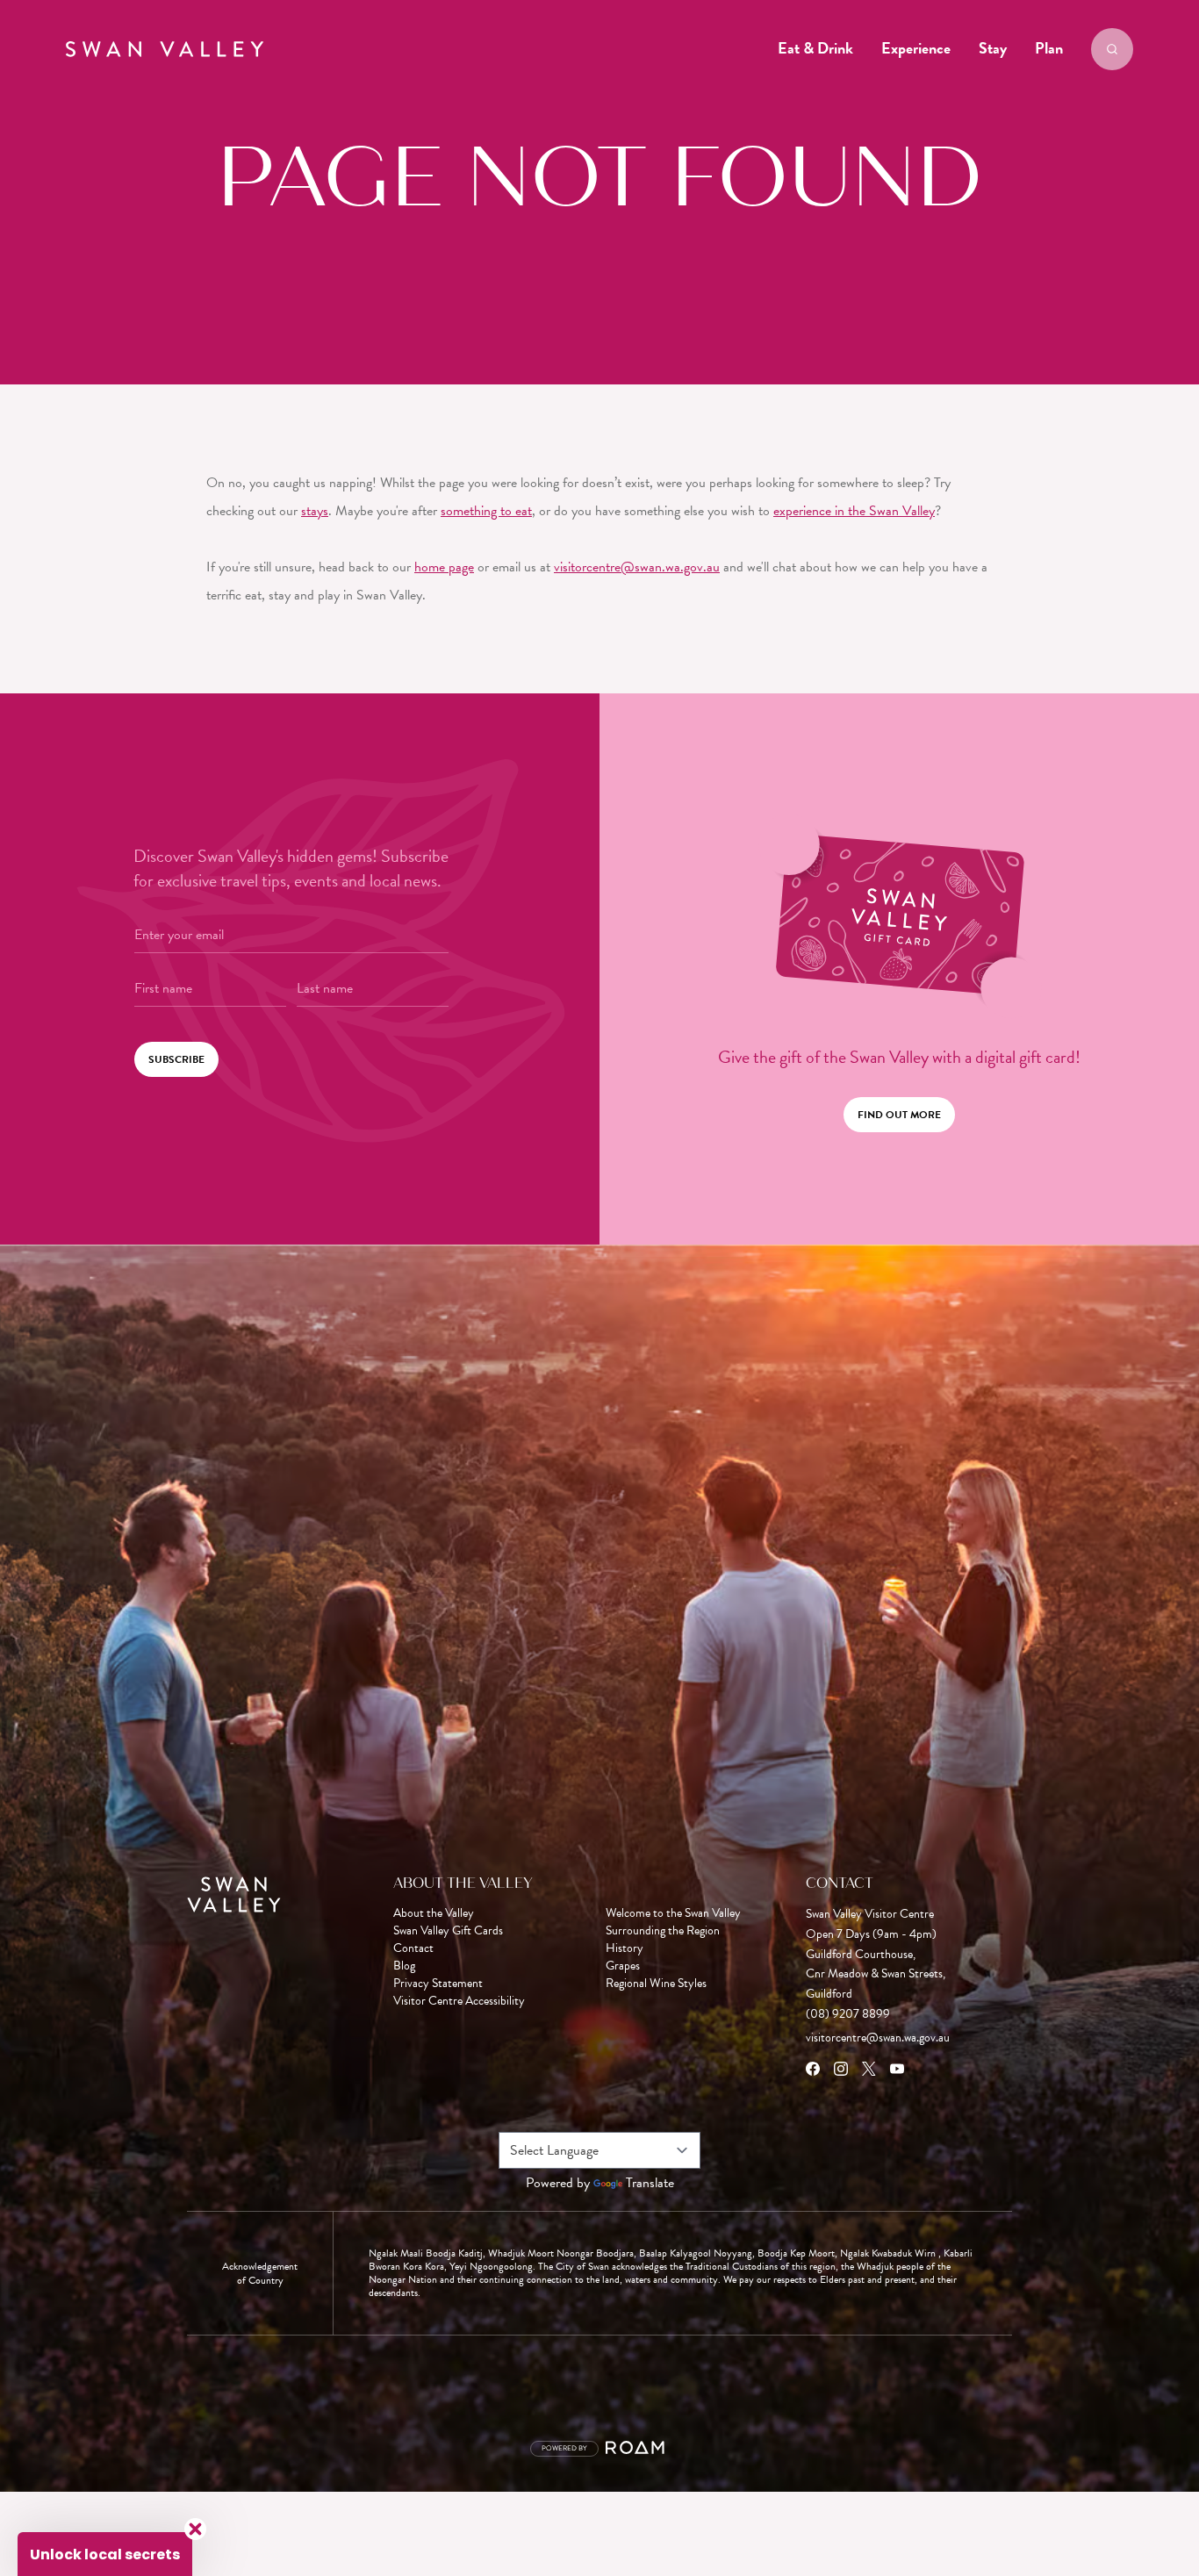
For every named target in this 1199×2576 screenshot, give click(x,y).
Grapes (623, 1966)
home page (444, 567)
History (625, 1948)
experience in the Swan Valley (854, 511)
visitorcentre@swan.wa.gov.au (637, 567)
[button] (105, 2554)
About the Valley (434, 1913)
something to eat (486, 511)
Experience (916, 48)
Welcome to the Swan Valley (673, 1913)
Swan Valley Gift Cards (448, 1931)
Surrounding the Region (663, 1931)
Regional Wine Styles (656, 1984)
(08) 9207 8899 (848, 2014)
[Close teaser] (195, 2529)
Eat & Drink (815, 48)
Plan (1049, 48)
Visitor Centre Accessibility (459, 2001)
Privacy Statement (438, 1984)
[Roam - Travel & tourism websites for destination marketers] (638, 2449)
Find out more (899, 1115)
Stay (993, 48)
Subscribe (176, 1059)
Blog (404, 1966)
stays (315, 511)
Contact (413, 1948)
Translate (650, 2183)
